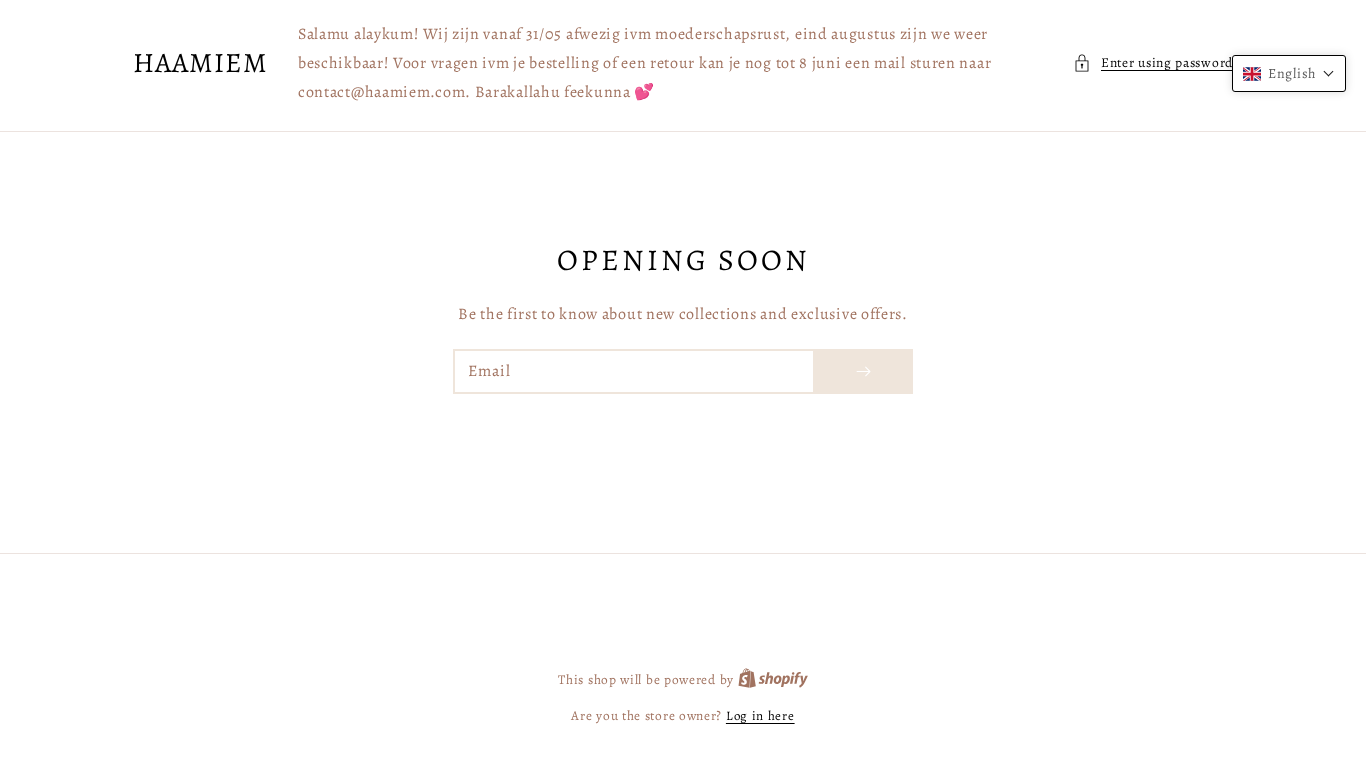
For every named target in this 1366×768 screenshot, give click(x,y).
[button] (1153, 63)
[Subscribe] (863, 371)
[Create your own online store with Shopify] (773, 679)
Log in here (760, 715)
